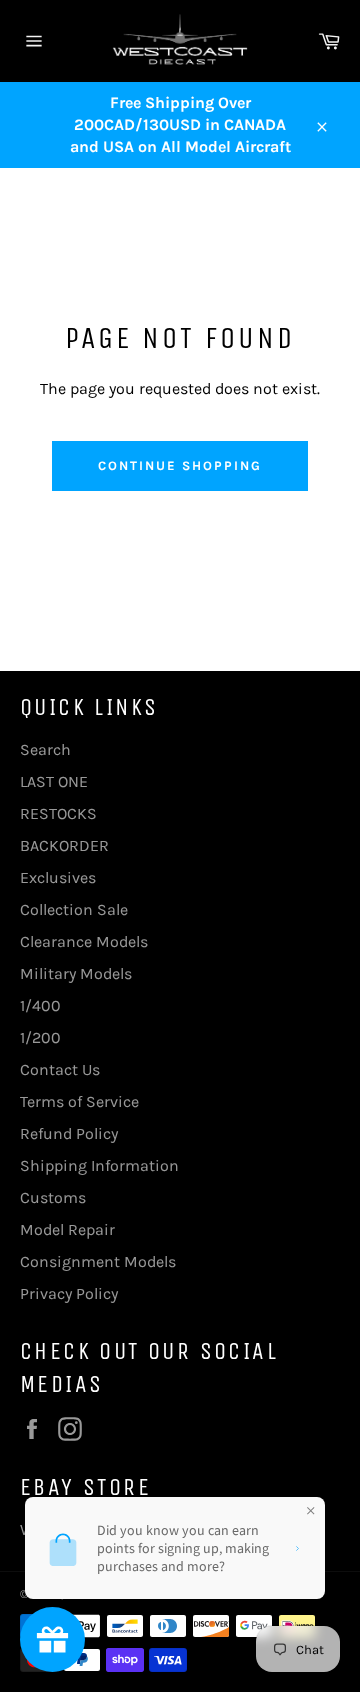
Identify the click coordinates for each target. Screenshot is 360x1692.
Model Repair (67, 1229)
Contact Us (60, 1069)
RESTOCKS (58, 813)
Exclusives (58, 877)
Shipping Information (99, 1165)
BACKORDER (64, 845)
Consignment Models (98, 1261)
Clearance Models (84, 941)
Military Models (76, 973)
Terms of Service (79, 1101)
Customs (53, 1197)
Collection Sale (74, 909)
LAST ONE (54, 781)
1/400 (40, 1005)
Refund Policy (69, 1133)
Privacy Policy (69, 1293)
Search (45, 749)
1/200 (40, 1037)
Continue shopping (179, 465)
